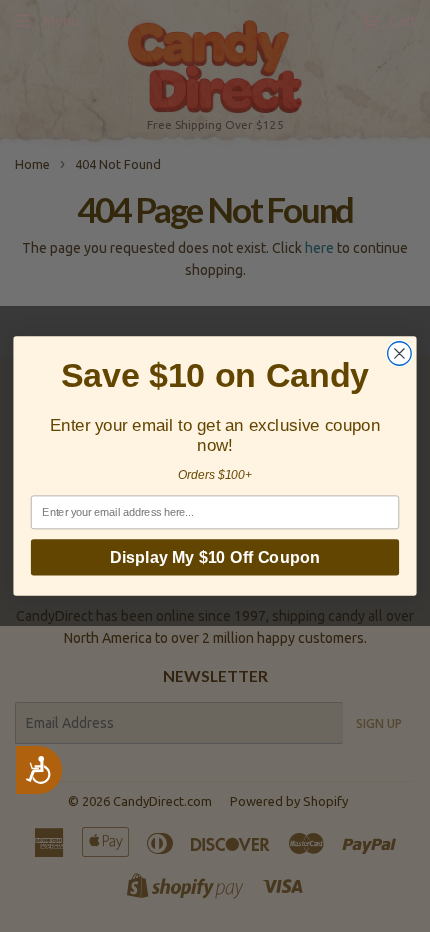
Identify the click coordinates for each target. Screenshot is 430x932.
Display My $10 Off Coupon (215, 557)
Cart (400, 21)
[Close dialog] (400, 354)
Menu (61, 21)
